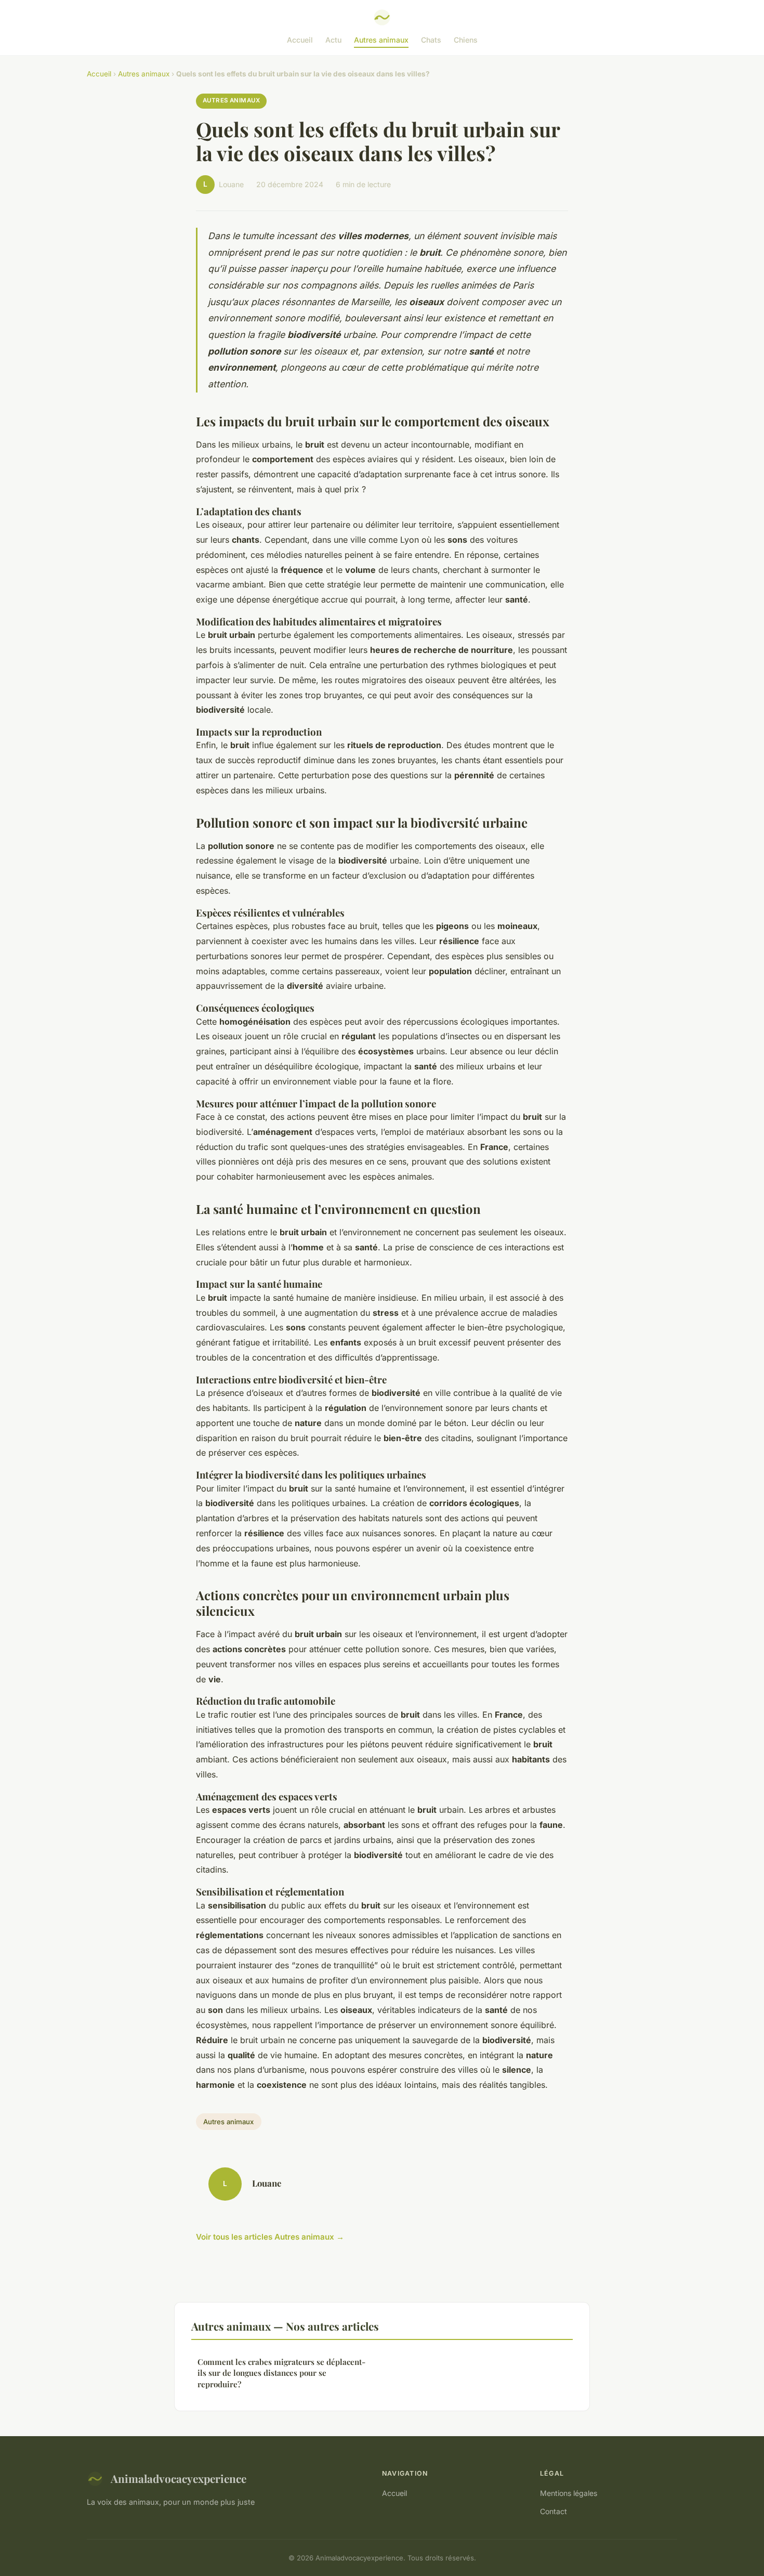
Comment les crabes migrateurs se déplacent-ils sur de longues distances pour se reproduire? (281, 2373)
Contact (554, 2511)
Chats (431, 40)
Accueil (300, 40)
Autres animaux (381, 40)
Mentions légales (569, 2493)
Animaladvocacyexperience (179, 2478)
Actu (333, 40)
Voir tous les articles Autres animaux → (270, 2237)
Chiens (466, 40)
